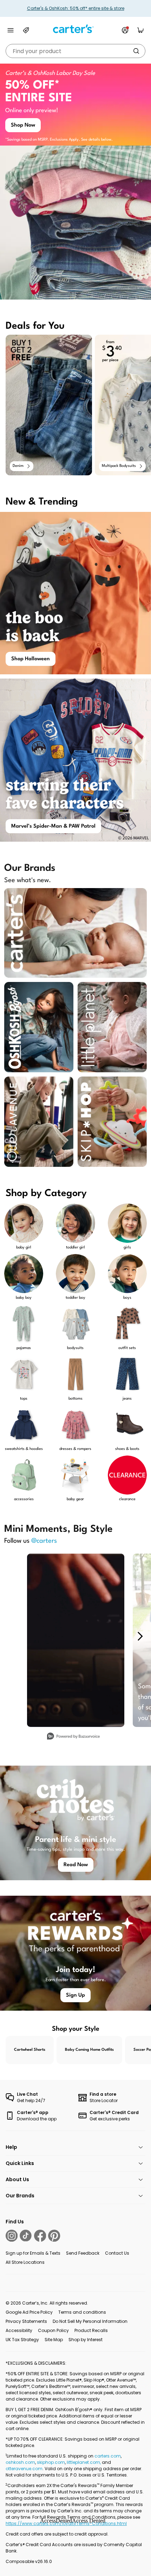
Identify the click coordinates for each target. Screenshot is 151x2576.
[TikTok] (26, 2236)
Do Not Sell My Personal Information (90, 2321)
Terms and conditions (82, 2312)
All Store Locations (25, 2262)
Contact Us (117, 2253)
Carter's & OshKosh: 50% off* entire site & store (76, 8)
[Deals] (26, 30)
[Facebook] (40, 2236)
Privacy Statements (26, 2321)
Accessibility (19, 2330)
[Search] (136, 51)
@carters (44, 1541)
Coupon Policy (53, 2330)
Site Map (54, 2340)
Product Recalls (91, 2330)
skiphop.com (51, 2462)
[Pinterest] (54, 2236)
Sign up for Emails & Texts (33, 2253)
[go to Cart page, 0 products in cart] (140, 30)
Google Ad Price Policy (29, 2312)
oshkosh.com (20, 2462)
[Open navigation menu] (11, 30)
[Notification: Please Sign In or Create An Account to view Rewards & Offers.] (125, 30)
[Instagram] (12, 2236)
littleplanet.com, (84, 2462)
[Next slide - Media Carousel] (140, 1636)
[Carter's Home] (75, 29)
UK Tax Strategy (22, 2340)
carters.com (108, 2456)
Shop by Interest (86, 2340)
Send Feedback (83, 2253)
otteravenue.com (24, 2469)
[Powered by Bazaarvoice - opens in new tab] (73, 1737)
